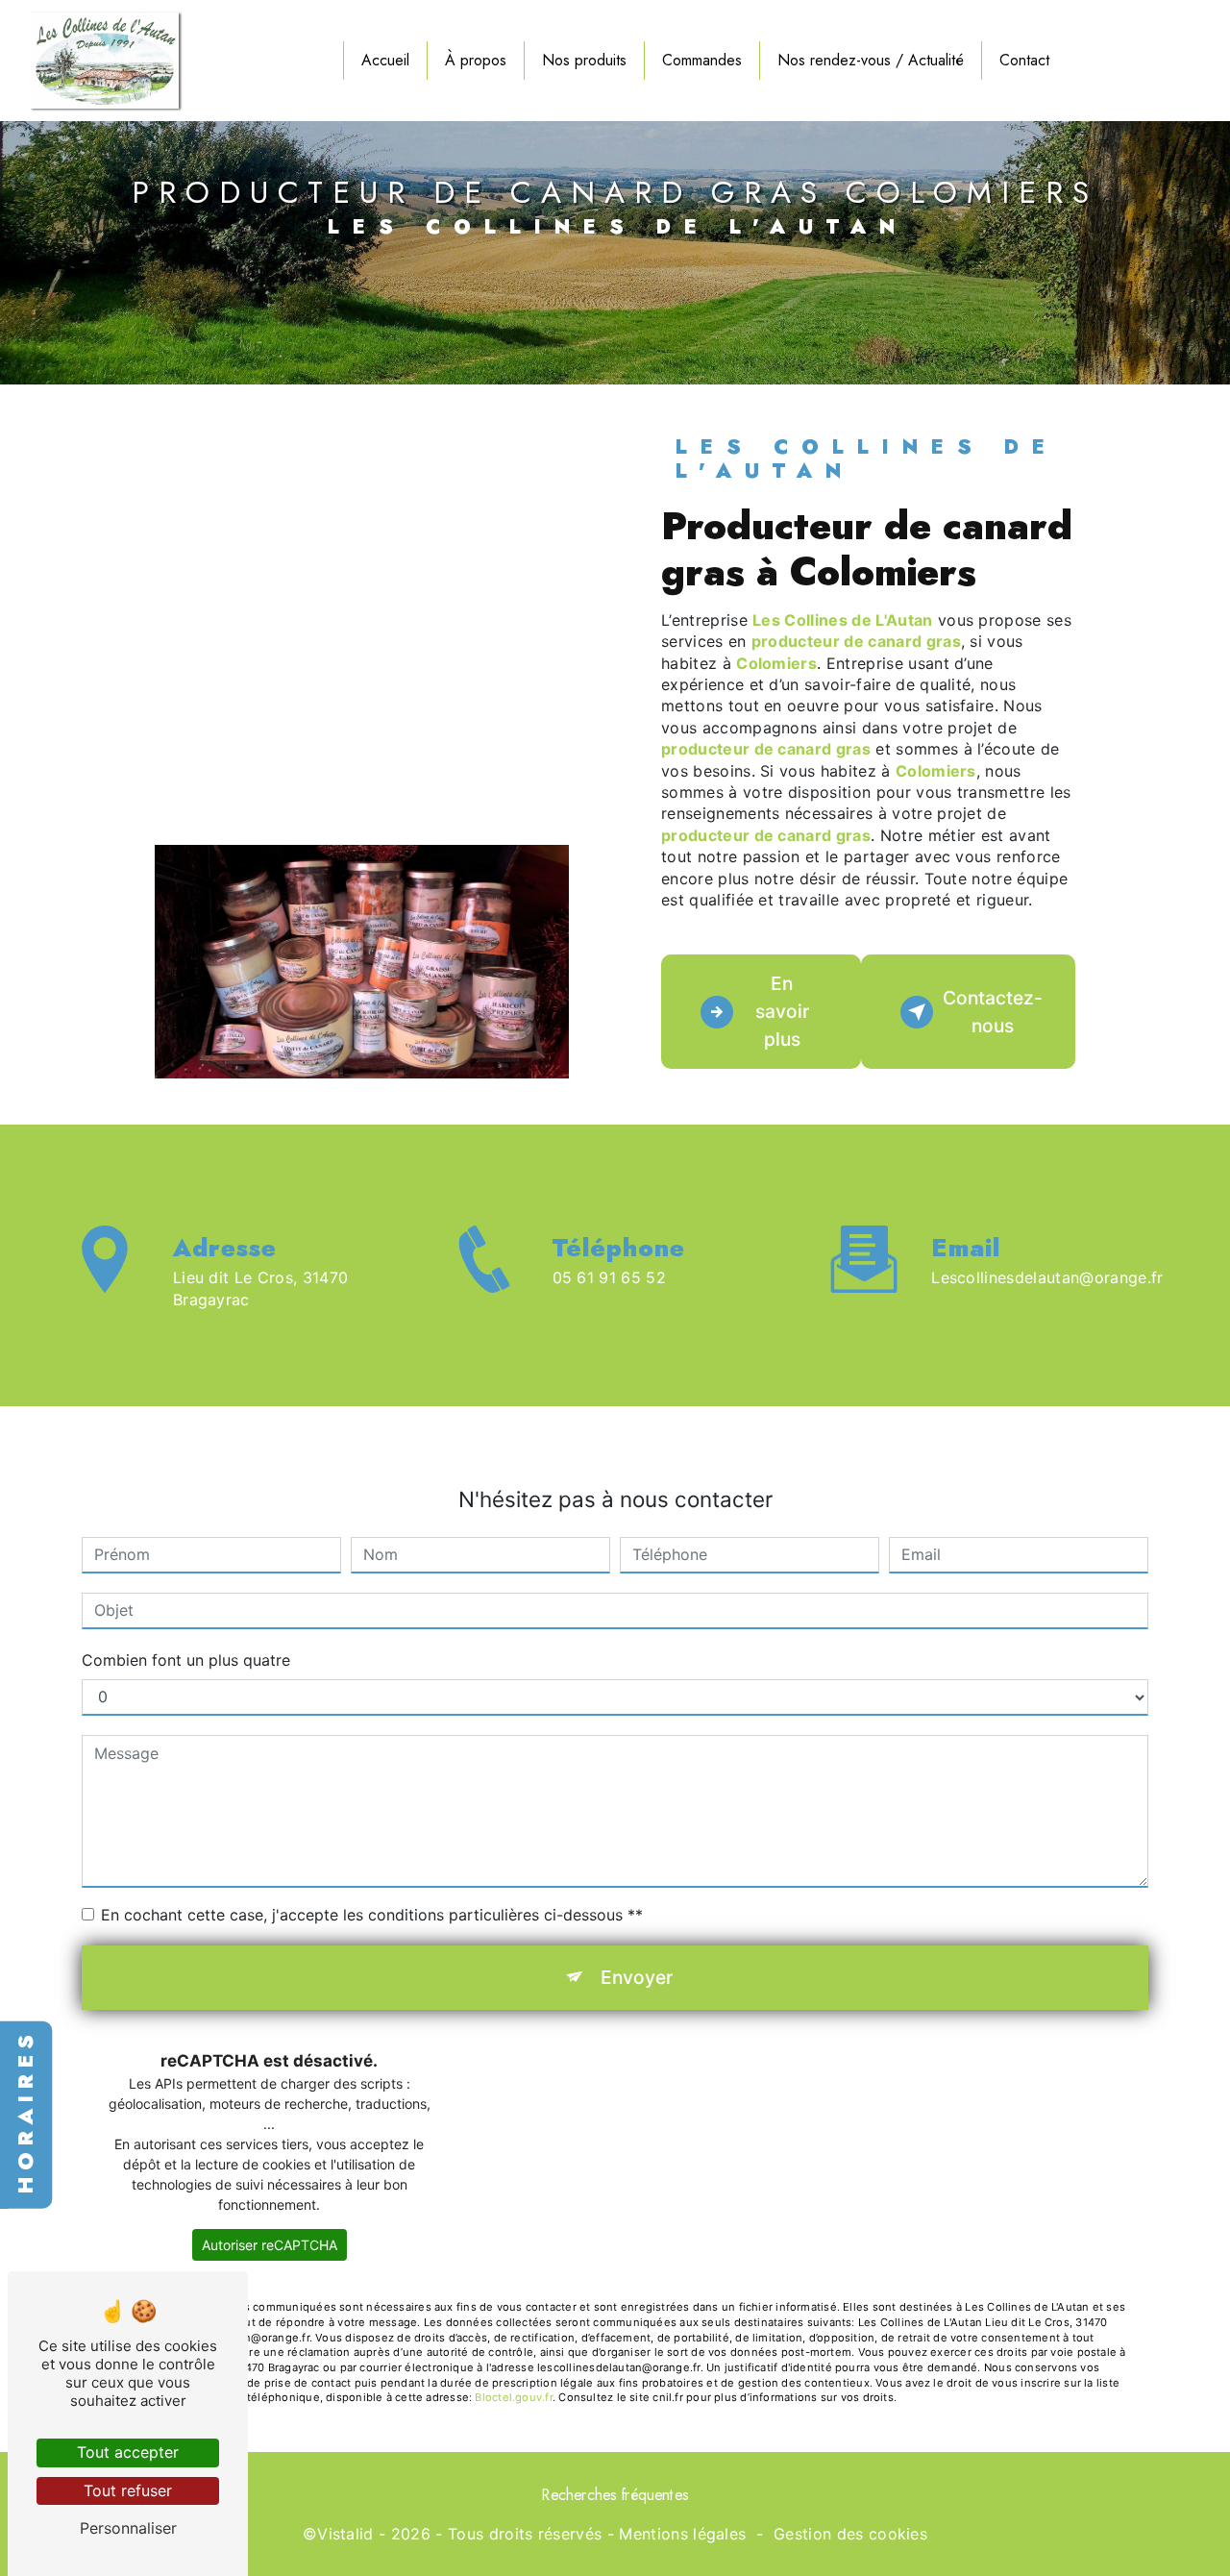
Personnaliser (128, 2528)
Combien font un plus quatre (186, 1660)
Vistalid (345, 2534)
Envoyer (637, 1977)
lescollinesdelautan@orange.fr (1047, 1277)
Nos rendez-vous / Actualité (871, 60)
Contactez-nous (993, 1012)
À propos (476, 60)
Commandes (702, 60)
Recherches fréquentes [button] (615, 2495)
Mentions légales (682, 2534)
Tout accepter (128, 2452)
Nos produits (584, 60)
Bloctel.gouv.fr (513, 2397)
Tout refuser (128, 2490)
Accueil (385, 60)
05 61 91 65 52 (610, 1277)
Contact (1024, 60)
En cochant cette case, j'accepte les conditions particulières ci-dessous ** (372, 1915)
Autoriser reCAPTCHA (270, 2245)
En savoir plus (782, 1011)
